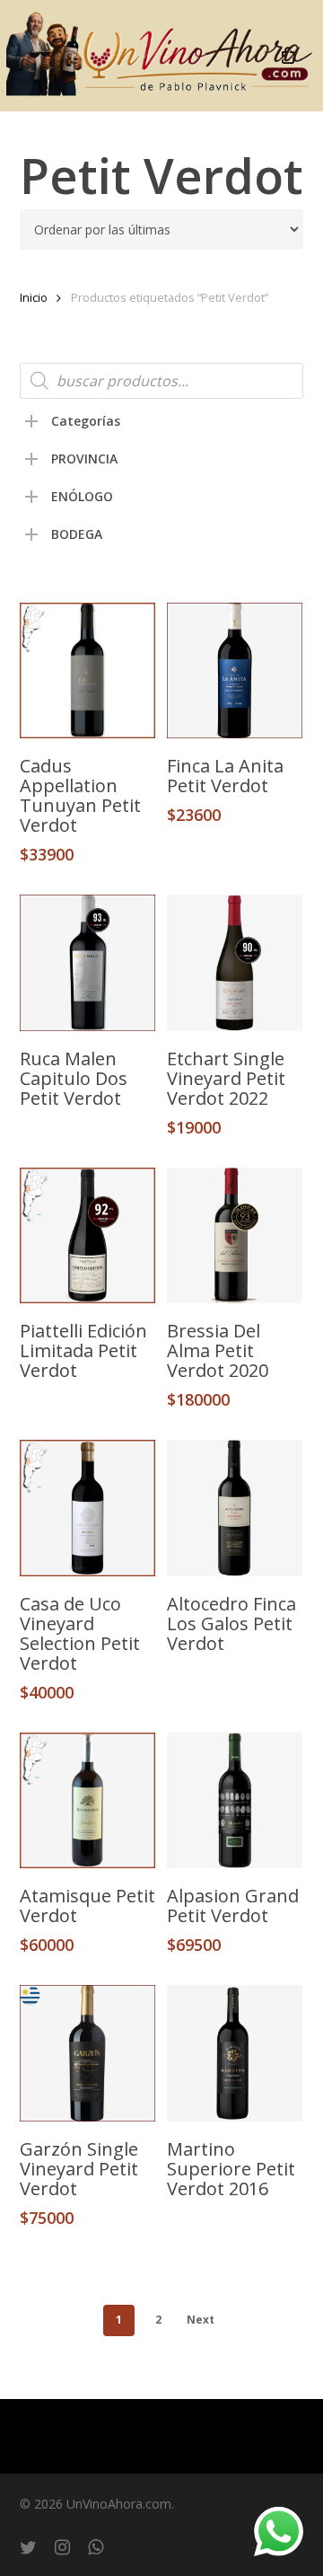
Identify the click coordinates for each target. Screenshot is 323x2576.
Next (201, 2320)
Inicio (34, 297)
